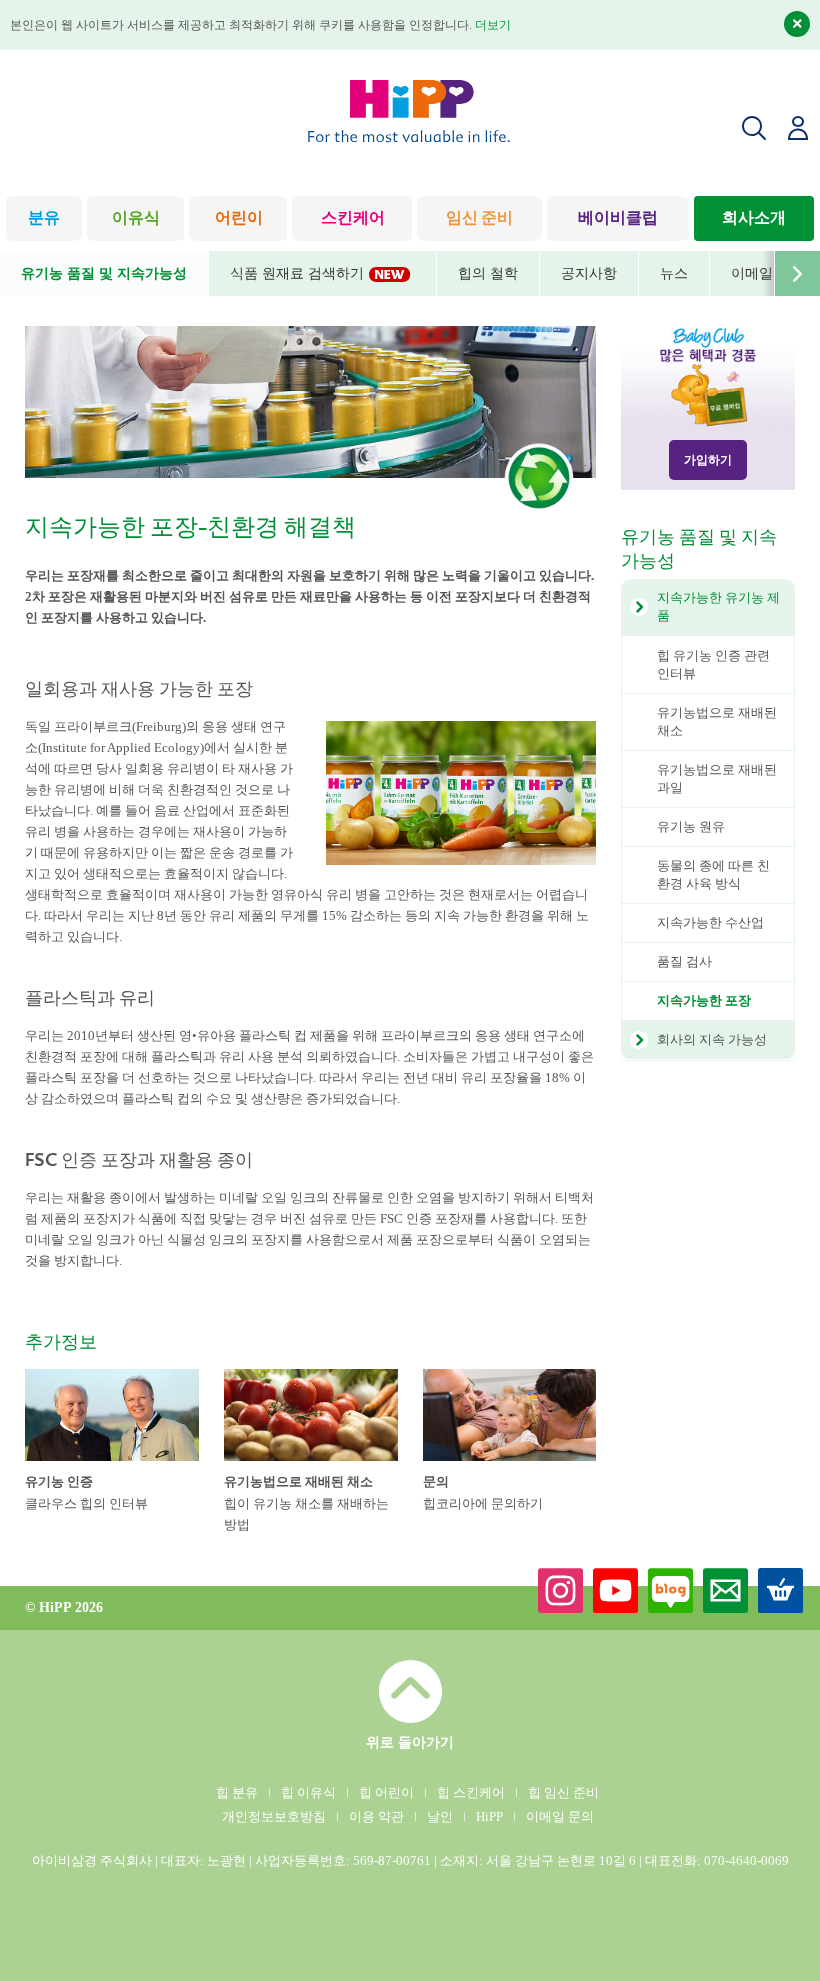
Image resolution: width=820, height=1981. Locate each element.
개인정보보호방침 (274, 1816)
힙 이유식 (308, 1792)
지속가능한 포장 (704, 1000)
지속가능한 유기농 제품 (718, 606)
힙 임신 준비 (563, 1792)
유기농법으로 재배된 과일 (717, 778)
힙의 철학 (488, 273)
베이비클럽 (618, 219)
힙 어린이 (386, 1792)
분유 (44, 219)
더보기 (493, 25)
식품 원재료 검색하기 (299, 273)
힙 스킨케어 (471, 1792)
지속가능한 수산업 (710, 922)
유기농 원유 (691, 826)
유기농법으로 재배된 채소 (717, 721)
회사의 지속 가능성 (712, 1039)
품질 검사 (684, 961)
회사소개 (754, 219)
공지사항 (589, 273)
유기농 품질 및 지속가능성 (104, 273)
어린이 (239, 219)
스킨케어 (353, 219)
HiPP (489, 1816)
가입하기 (708, 460)
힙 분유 (237, 1792)
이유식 (136, 219)
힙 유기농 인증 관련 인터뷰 (713, 664)
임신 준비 (479, 219)
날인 (440, 1816)
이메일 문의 (560, 1816)
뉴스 (674, 273)
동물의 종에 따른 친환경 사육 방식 (713, 874)
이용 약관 (376, 1816)
